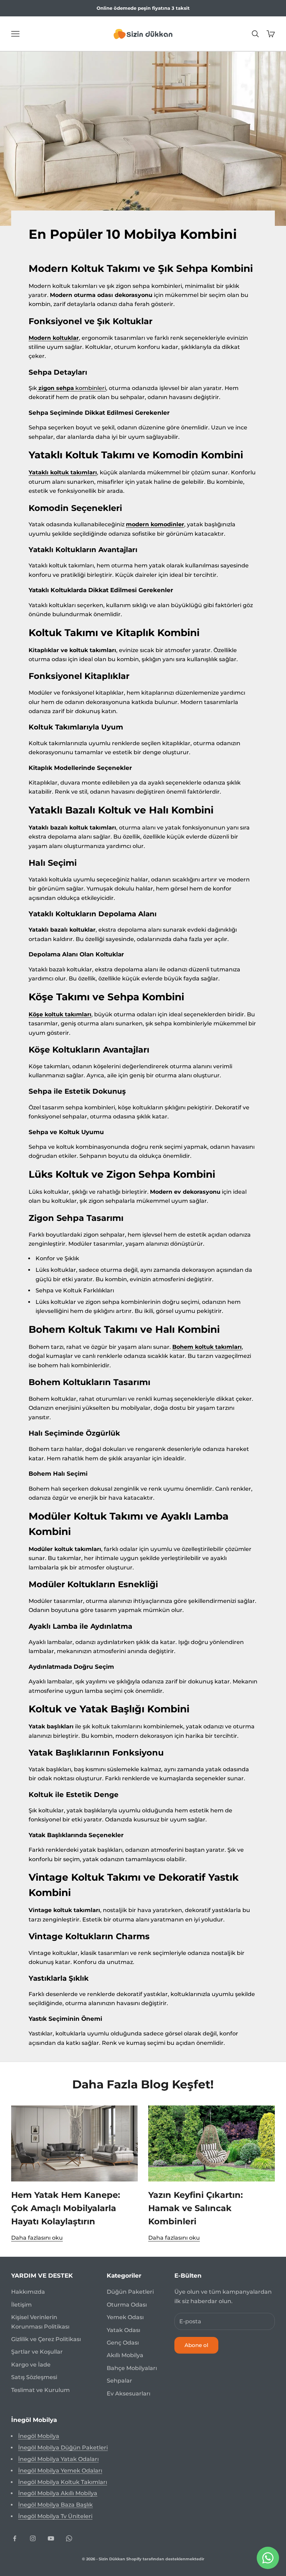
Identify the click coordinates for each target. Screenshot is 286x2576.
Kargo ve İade (31, 2365)
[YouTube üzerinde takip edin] (51, 2538)
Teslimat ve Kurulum (40, 2390)
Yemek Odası (125, 2317)
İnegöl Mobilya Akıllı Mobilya (58, 2493)
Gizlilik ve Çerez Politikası (46, 2339)
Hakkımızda (28, 2292)
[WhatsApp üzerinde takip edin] (69, 2538)
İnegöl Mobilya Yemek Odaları (60, 2471)
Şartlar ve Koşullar (37, 2352)
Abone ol (196, 2345)
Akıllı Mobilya (125, 2355)
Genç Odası (123, 2343)
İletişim (21, 2305)
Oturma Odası (127, 2305)
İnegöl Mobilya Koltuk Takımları (63, 2482)
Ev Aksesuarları (129, 2394)
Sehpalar (119, 2381)
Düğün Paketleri (130, 2292)
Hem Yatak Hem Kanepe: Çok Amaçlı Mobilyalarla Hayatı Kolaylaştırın (66, 2208)
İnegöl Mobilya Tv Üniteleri (55, 2516)
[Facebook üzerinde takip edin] (15, 2538)
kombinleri (72, 388)
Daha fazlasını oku (37, 2238)
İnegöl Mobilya (39, 2436)
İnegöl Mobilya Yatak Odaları (58, 2459)
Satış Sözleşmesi (34, 2377)
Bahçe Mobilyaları (132, 2368)
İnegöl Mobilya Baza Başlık (55, 2505)
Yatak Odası (123, 2330)
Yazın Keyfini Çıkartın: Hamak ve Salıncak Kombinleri (195, 2208)
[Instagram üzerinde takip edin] (33, 2538)
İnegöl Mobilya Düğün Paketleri (63, 2448)
